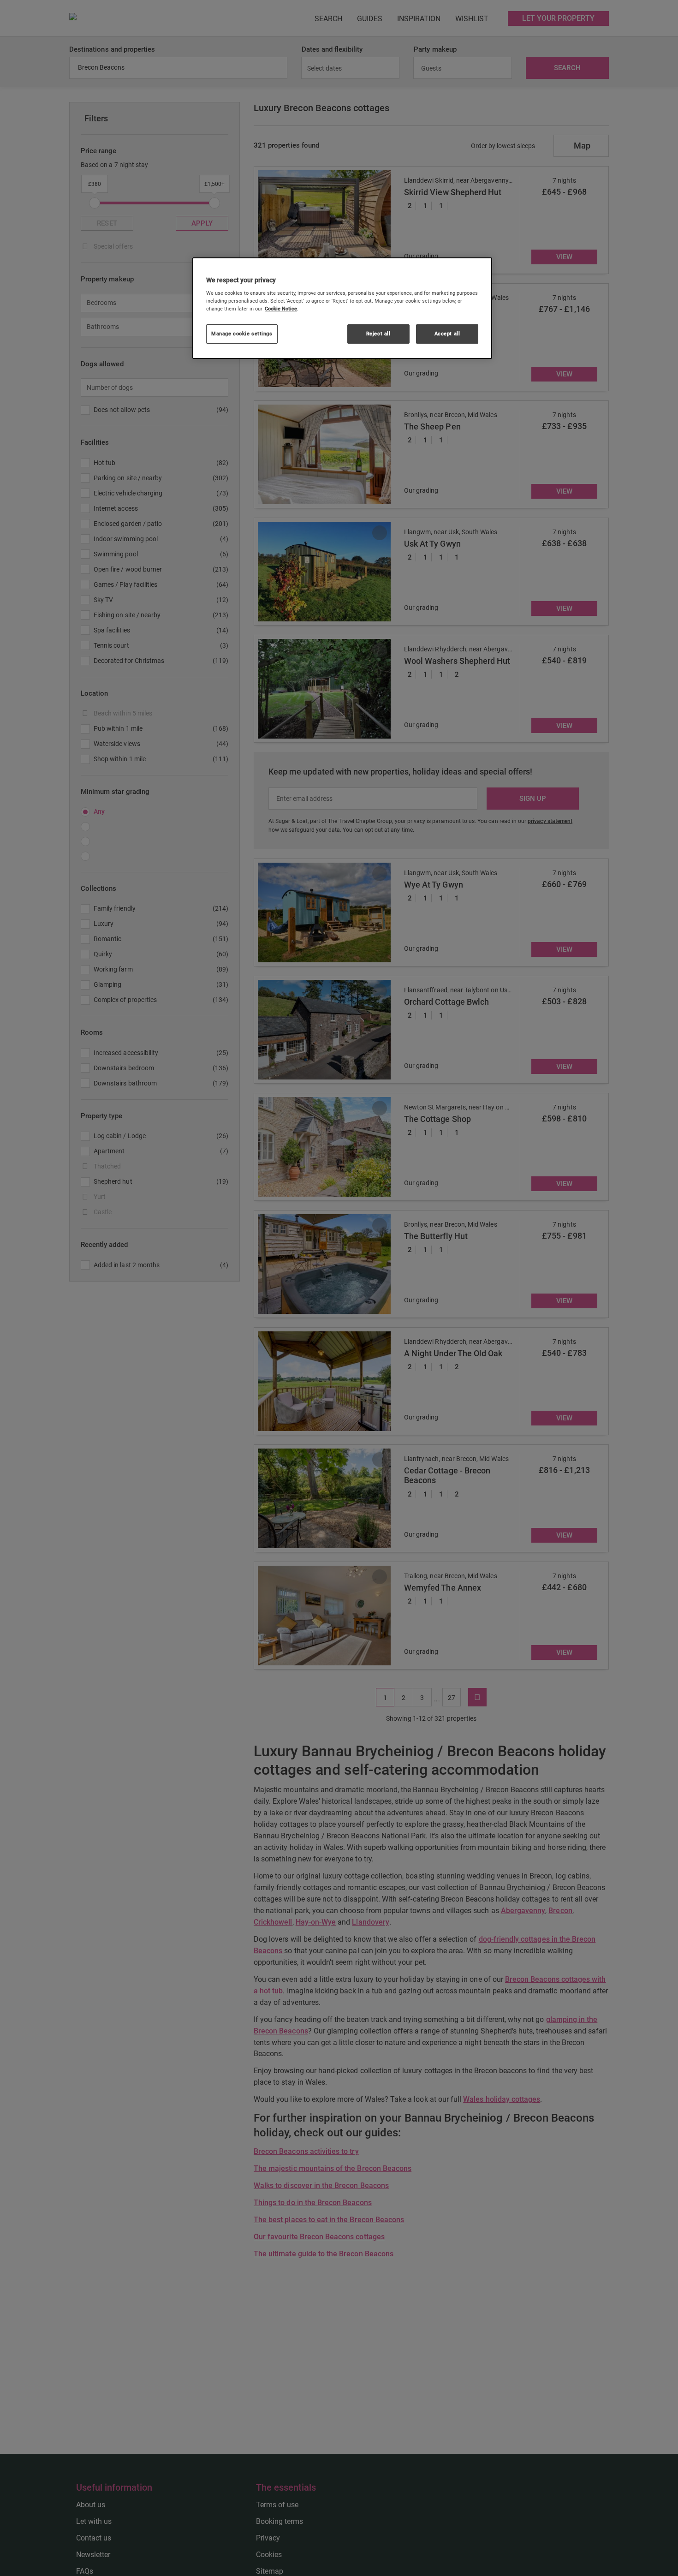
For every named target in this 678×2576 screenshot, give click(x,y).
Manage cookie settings (242, 334)
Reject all (378, 334)
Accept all (447, 334)
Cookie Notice (281, 309)
